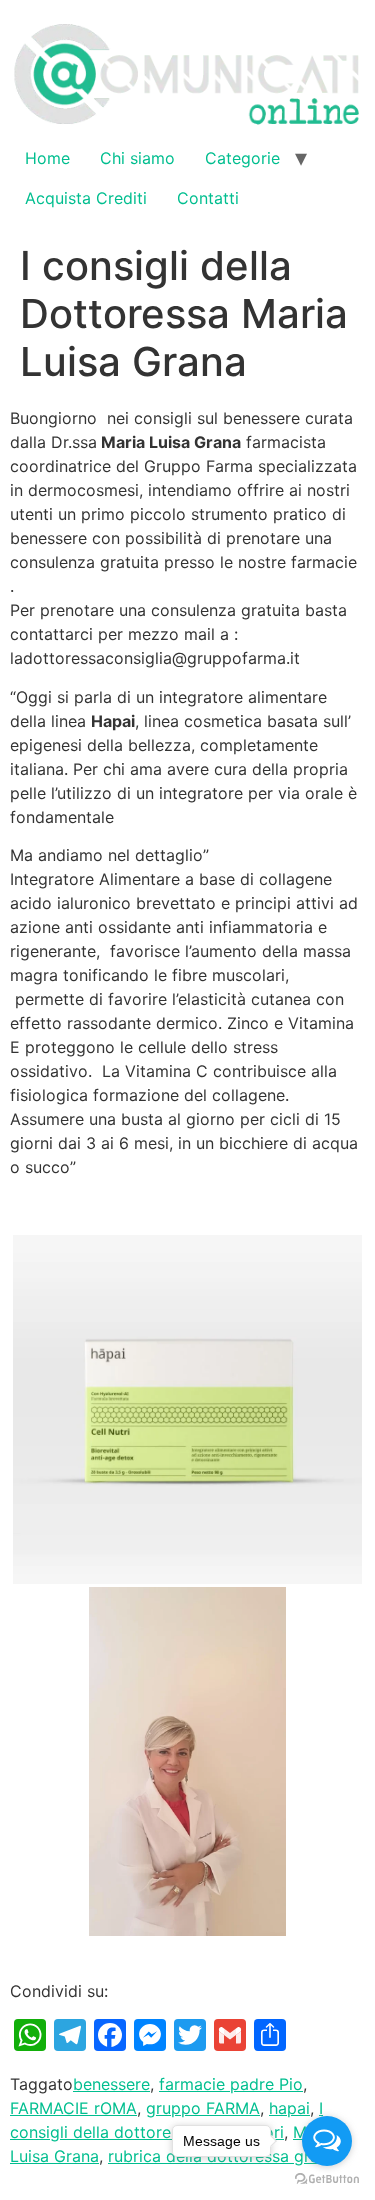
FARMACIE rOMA (73, 2108)
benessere (111, 2084)
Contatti (208, 198)
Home (47, 158)
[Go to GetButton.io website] (327, 2179)
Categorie (242, 158)
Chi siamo (137, 158)
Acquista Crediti (86, 198)
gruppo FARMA (203, 2108)
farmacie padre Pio (231, 2084)
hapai (289, 2108)
